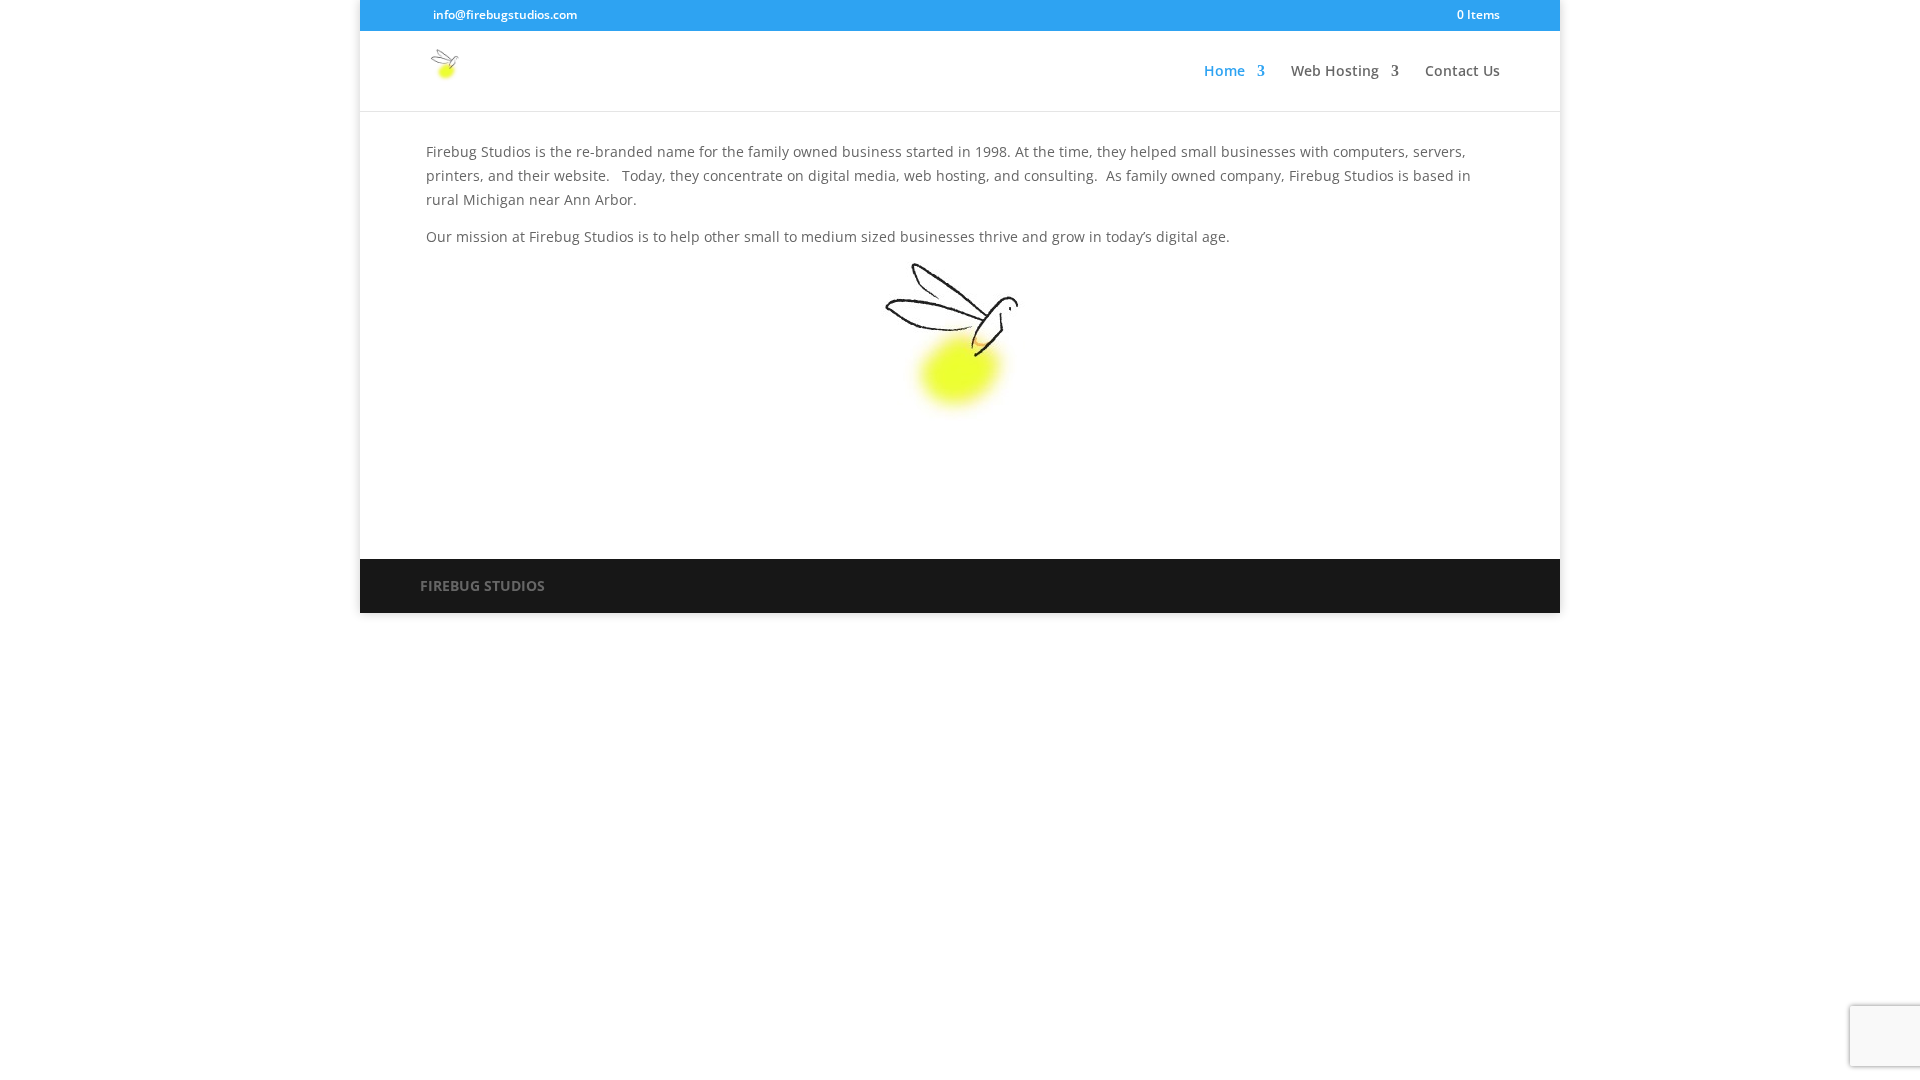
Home (1224, 72)
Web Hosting (1335, 72)
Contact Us (1462, 72)
